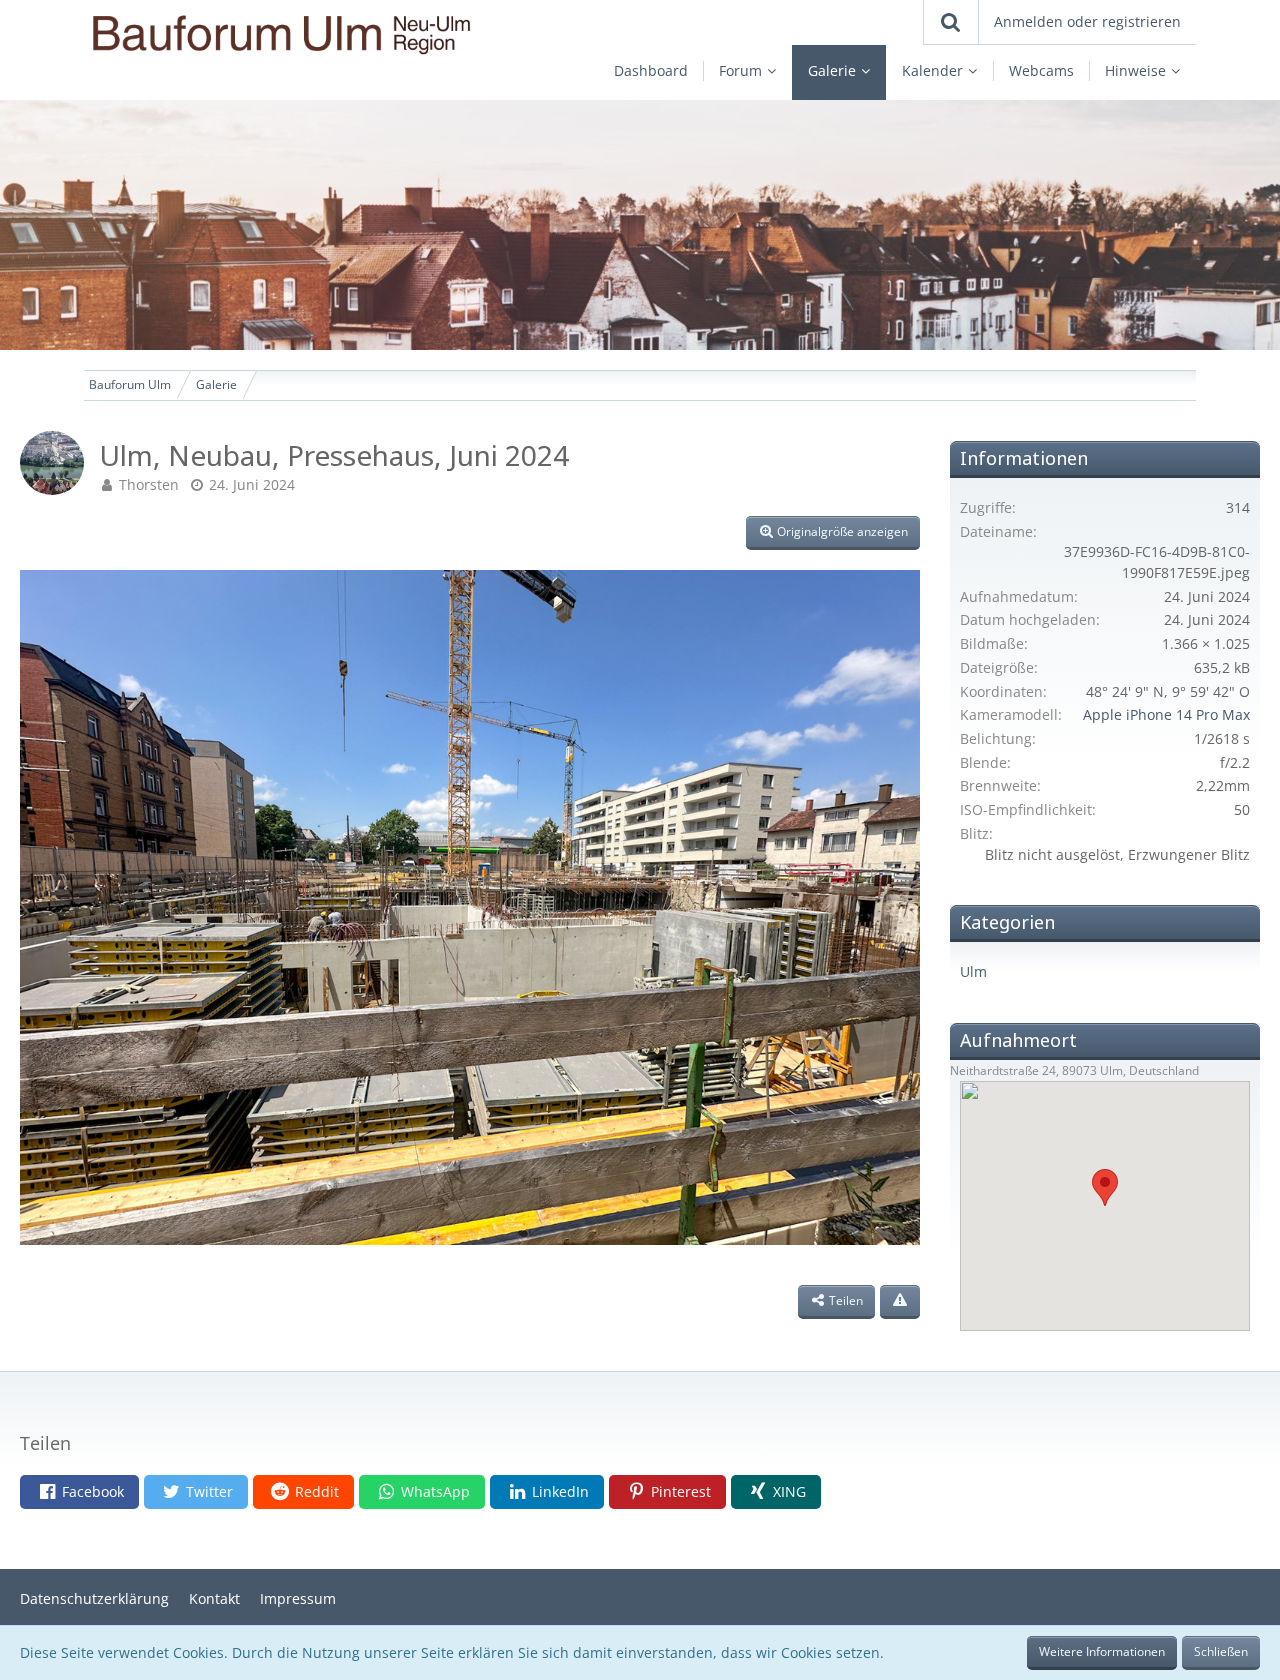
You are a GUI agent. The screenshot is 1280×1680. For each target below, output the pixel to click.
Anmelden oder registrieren (1087, 21)
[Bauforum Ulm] (303, 34)
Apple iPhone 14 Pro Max (1166, 714)
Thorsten (149, 484)
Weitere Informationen (1102, 1651)
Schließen (1221, 1651)
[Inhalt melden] (900, 1302)
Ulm (973, 971)
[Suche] (951, 22)
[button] (79, 1492)
